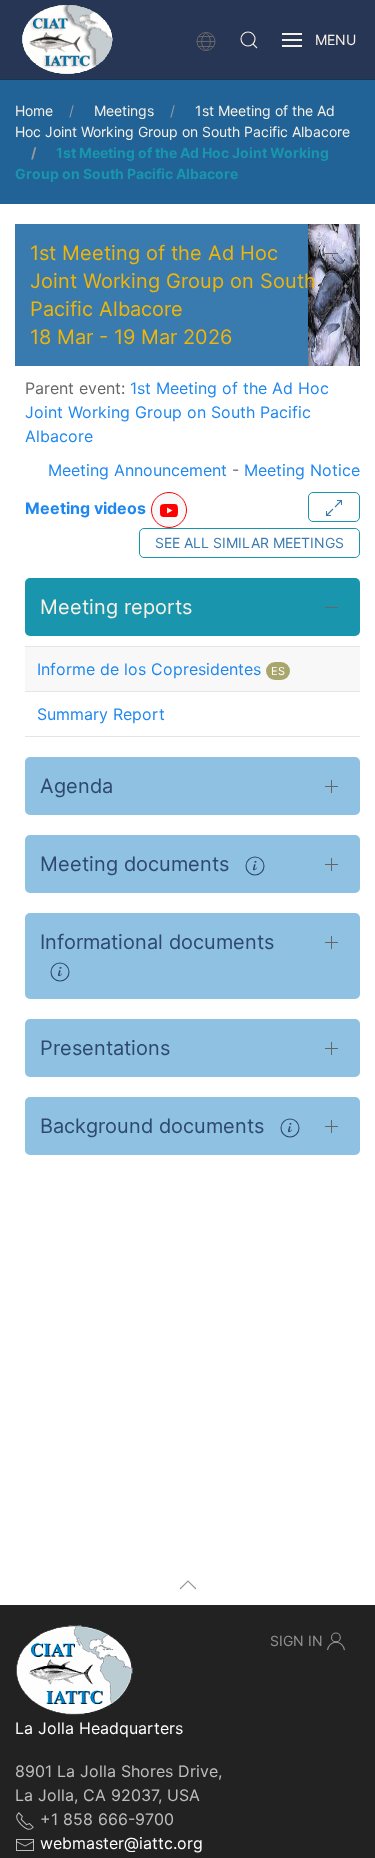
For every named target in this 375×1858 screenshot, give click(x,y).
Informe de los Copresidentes (149, 669)
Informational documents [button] (157, 942)
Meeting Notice (302, 470)
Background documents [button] (155, 1126)
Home (34, 110)
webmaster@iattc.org (121, 1843)
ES (278, 671)
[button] (249, 40)
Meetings (124, 110)
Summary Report (101, 714)
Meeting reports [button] (116, 607)
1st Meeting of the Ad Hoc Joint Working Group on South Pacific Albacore (177, 412)
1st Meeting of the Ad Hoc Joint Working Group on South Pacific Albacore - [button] (173, 295)
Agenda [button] (76, 786)
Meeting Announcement (137, 470)
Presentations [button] (105, 1048)
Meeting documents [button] (137, 864)
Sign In (296, 1640)
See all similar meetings (249, 542)
